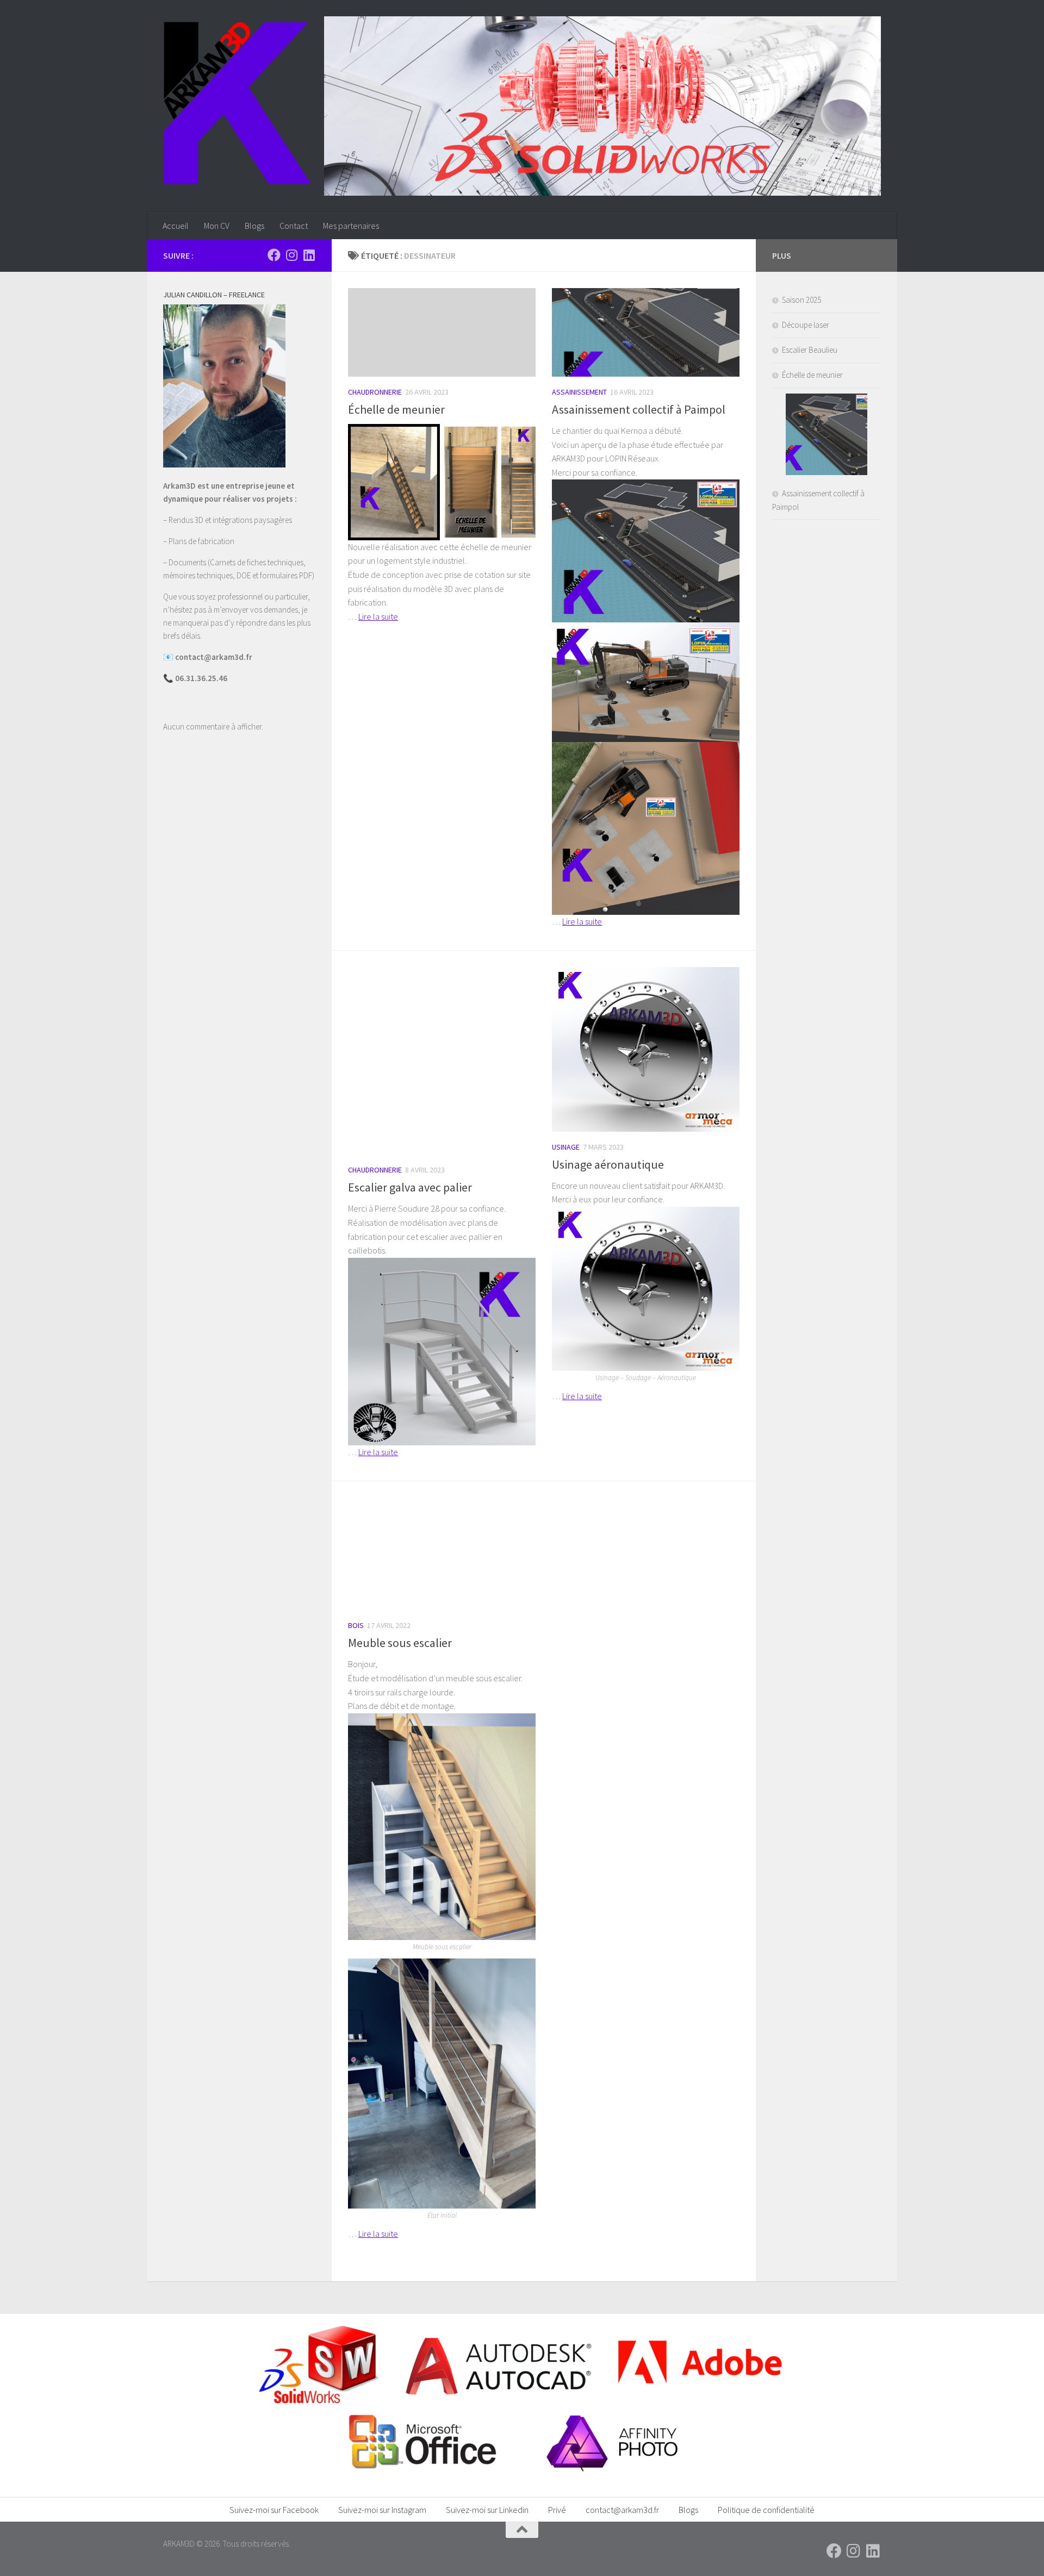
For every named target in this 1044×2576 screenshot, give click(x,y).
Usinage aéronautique (608, 1164)
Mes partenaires (351, 226)
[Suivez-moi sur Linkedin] (309, 255)
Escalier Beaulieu (810, 350)
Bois (356, 1625)
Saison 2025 (801, 300)
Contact (294, 226)
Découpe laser (806, 325)
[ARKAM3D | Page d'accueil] (237, 103)
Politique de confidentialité (766, 2510)
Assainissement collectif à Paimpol (639, 409)
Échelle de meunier (396, 409)
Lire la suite (378, 616)
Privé (557, 2510)
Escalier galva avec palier (410, 1187)
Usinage (566, 1147)
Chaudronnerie (375, 392)
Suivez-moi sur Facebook (274, 2510)
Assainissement (579, 392)
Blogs (254, 226)
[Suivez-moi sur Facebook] (274, 255)
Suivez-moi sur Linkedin (487, 2510)
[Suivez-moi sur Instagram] (291, 255)
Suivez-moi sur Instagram (382, 2510)
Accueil (176, 226)
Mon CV (217, 226)
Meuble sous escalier (400, 1643)
